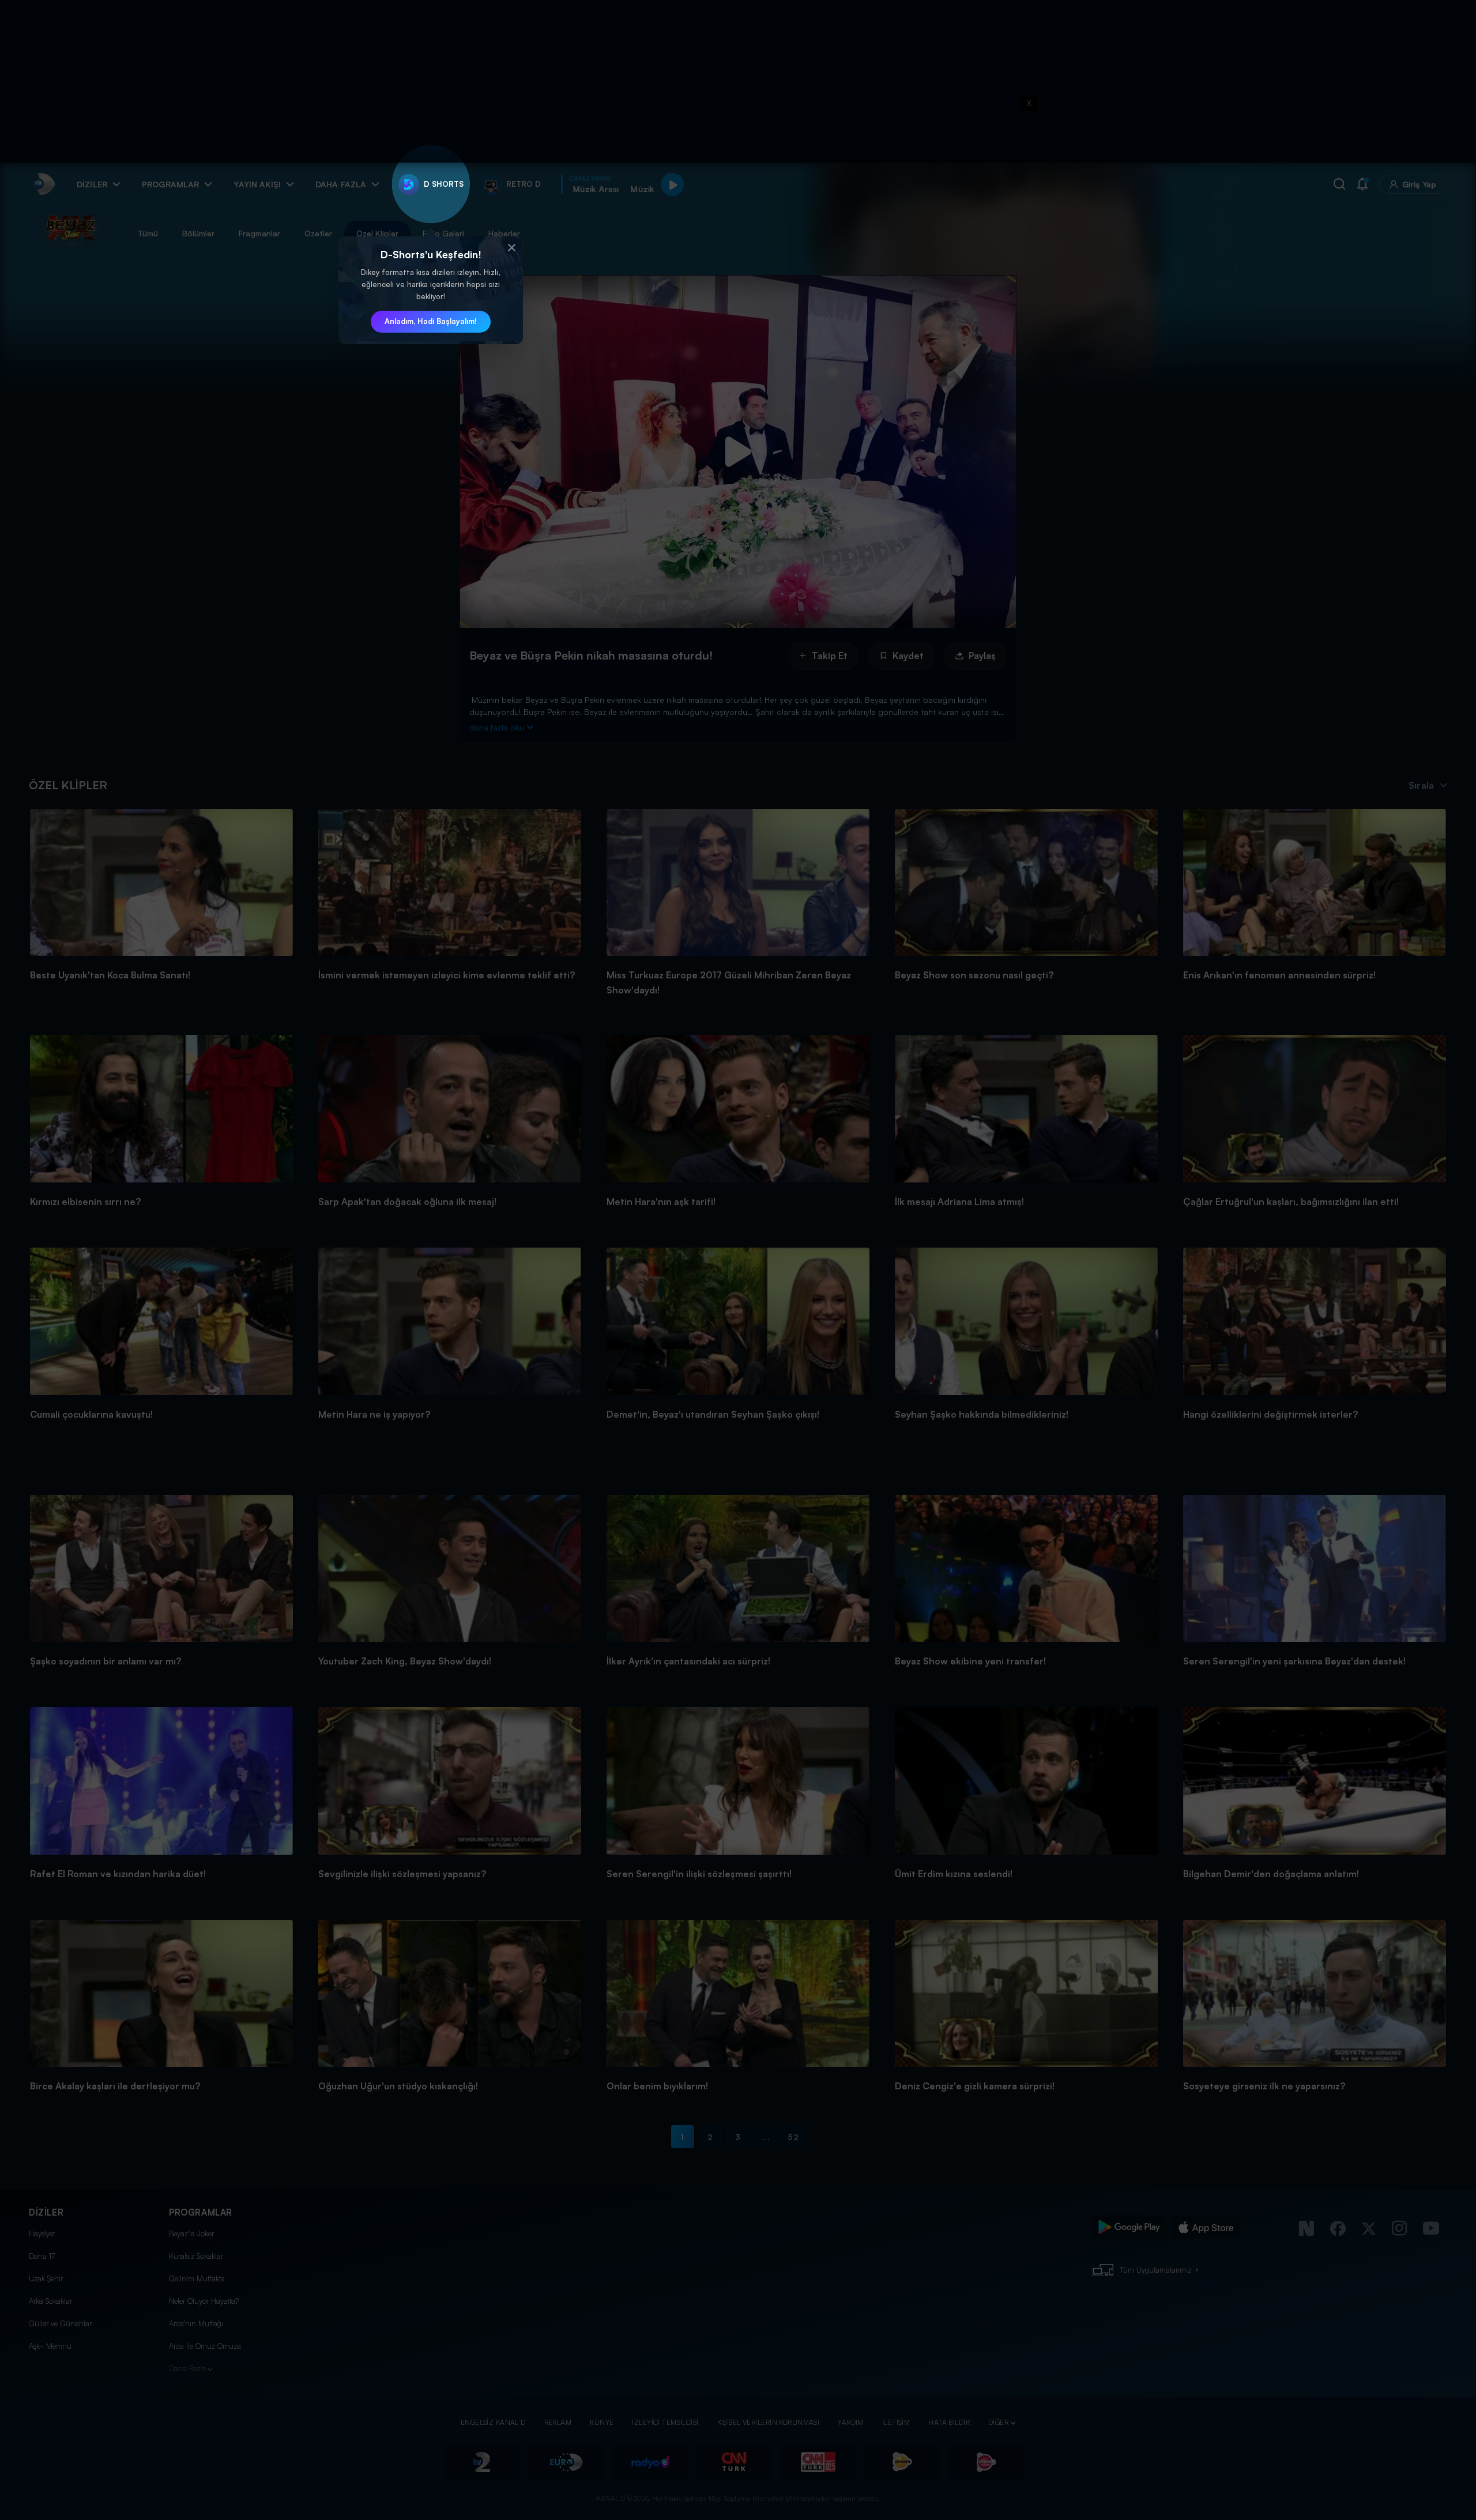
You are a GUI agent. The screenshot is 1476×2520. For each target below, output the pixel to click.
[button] (511, 248)
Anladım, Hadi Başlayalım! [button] (431, 321)
